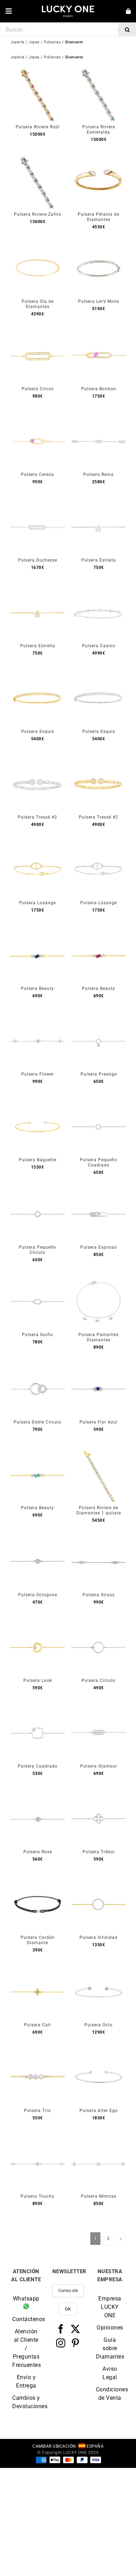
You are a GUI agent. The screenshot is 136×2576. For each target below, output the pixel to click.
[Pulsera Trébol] (99, 1796)
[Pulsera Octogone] (37, 1539)
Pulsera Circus (38, 389)
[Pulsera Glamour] (99, 1710)
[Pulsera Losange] (37, 847)
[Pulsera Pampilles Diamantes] (99, 1279)
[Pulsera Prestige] (99, 1018)
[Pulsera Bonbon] (99, 333)
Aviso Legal (110, 2373)
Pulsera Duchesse (38, 560)
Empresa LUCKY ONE (110, 2307)
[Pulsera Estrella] (99, 504)
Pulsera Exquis (38, 732)
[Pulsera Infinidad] (99, 1881)
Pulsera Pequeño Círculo (37, 1250)
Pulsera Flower (38, 1074)
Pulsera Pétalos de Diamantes (99, 217)
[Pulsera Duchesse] (37, 504)
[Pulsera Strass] (99, 1539)
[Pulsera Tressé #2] (37, 761)
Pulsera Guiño (37, 1335)
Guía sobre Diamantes (110, 2348)
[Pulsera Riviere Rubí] (37, 71)
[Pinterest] (75, 2343)
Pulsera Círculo (99, 1681)
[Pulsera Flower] (37, 1018)
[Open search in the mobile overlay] (68, 29)
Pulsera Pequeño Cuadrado (99, 1162)
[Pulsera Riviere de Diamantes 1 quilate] (99, 1452)
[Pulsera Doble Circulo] (37, 1366)
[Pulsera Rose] (37, 1796)
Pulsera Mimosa (99, 2196)
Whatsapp (26, 2299)
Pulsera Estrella (99, 560)
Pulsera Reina (99, 474)
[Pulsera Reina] (99, 418)
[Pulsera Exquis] (37, 675)
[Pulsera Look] (37, 1624)
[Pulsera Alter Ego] (99, 2054)
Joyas (34, 57)
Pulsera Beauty (37, 989)
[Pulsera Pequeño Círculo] (37, 1191)
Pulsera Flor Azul (99, 1422)
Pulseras (52, 57)
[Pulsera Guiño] (37, 1279)
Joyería (17, 57)
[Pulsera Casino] (99, 590)
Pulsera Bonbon (99, 389)
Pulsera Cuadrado (38, 1766)
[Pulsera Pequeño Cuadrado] (99, 1104)
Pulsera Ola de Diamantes (38, 304)
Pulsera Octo (99, 2025)
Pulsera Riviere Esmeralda (99, 130)
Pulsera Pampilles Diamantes (99, 1337)
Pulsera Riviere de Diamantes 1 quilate (99, 1510)
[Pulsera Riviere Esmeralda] (99, 71)
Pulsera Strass (99, 1595)
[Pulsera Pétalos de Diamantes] (99, 158)
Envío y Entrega (26, 2381)
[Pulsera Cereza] (37, 418)
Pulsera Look (38, 1681)
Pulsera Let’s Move (99, 301)
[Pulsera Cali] (37, 1969)
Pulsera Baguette (38, 1160)
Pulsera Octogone (38, 1595)
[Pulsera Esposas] (99, 1191)
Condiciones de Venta (110, 2394)
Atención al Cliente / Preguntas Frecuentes (26, 2348)
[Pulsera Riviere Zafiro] (37, 158)
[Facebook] (61, 2329)
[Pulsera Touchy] (37, 2140)
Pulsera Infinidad (99, 1938)
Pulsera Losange (37, 903)
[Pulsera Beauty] (37, 932)
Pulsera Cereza (37, 474)
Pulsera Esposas (99, 1247)
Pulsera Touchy (37, 2196)
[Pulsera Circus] (37, 333)
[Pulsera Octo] (99, 1969)
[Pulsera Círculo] (99, 1624)
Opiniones (110, 2328)
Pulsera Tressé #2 (37, 817)
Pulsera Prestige (99, 1074)
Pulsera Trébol (99, 1852)
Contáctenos (26, 2319)
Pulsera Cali (37, 2025)
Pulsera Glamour (99, 1766)
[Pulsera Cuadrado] (37, 1710)
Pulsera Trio (37, 2111)
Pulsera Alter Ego (99, 2111)
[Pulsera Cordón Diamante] (37, 1881)
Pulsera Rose (38, 1852)
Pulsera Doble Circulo (37, 1422)
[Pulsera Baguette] (37, 1104)
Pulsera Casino (99, 646)
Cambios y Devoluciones (26, 2402)
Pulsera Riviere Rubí (38, 127)
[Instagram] (61, 2343)
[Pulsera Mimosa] (99, 2140)
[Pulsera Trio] (37, 2054)
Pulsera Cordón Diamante (38, 1940)
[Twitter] (75, 2329)
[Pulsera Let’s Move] (99, 245)
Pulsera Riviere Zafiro (38, 214)
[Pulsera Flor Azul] (99, 1366)
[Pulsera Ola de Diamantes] (37, 245)
